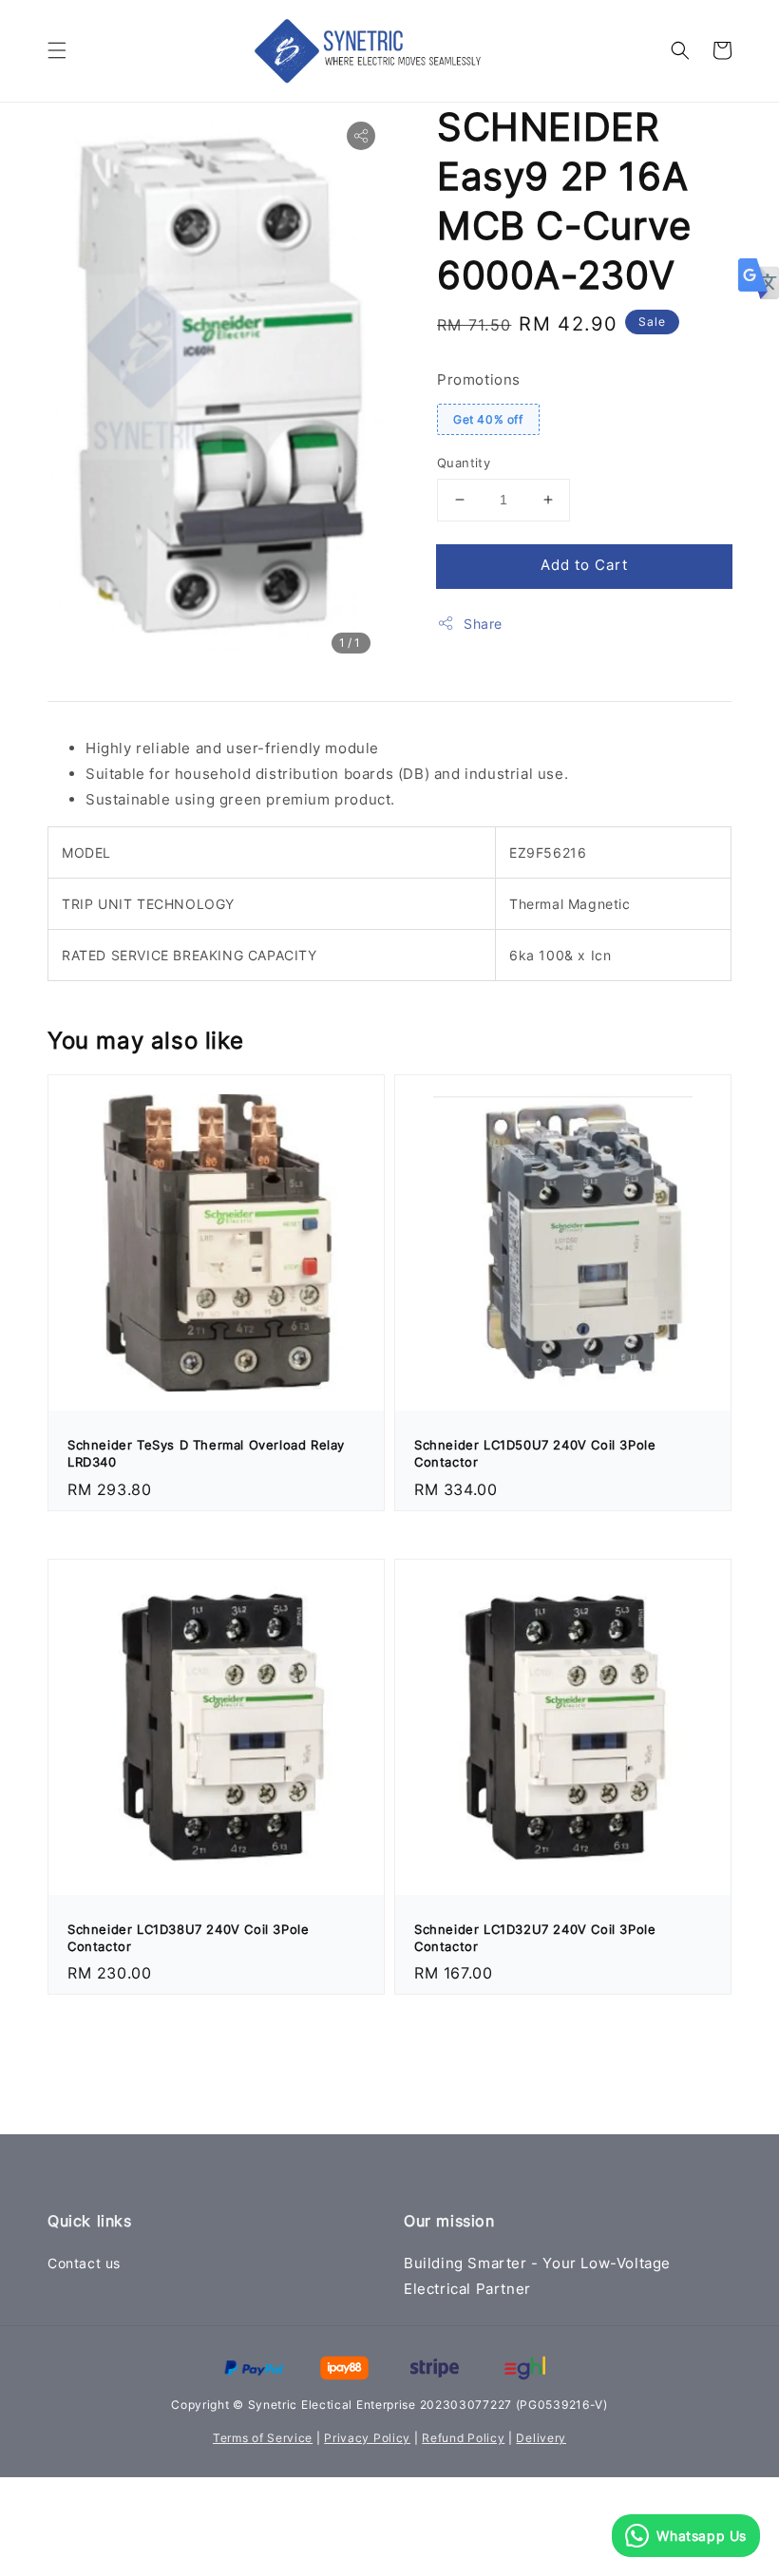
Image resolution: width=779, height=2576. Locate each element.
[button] (57, 50)
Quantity (464, 463)
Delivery (541, 2438)
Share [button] (483, 624)
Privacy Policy (367, 2438)
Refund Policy (463, 2438)
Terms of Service (263, 2438)
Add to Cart (584, 565)
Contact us (84, 2263)
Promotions (479, 379)
